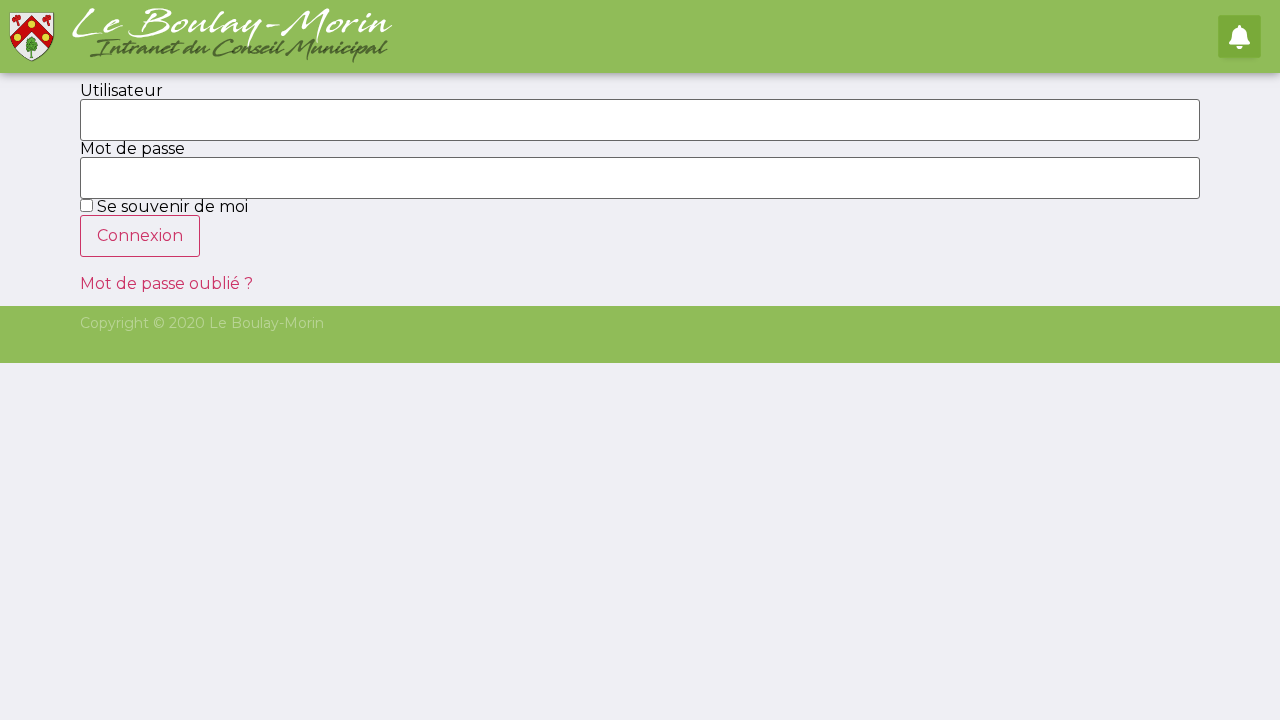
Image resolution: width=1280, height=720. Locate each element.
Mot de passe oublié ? (166, 283)
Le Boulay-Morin (234, 24)
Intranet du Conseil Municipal (240, 49)
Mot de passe (132, 149)
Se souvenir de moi (170, 207)
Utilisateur (121, 91)
